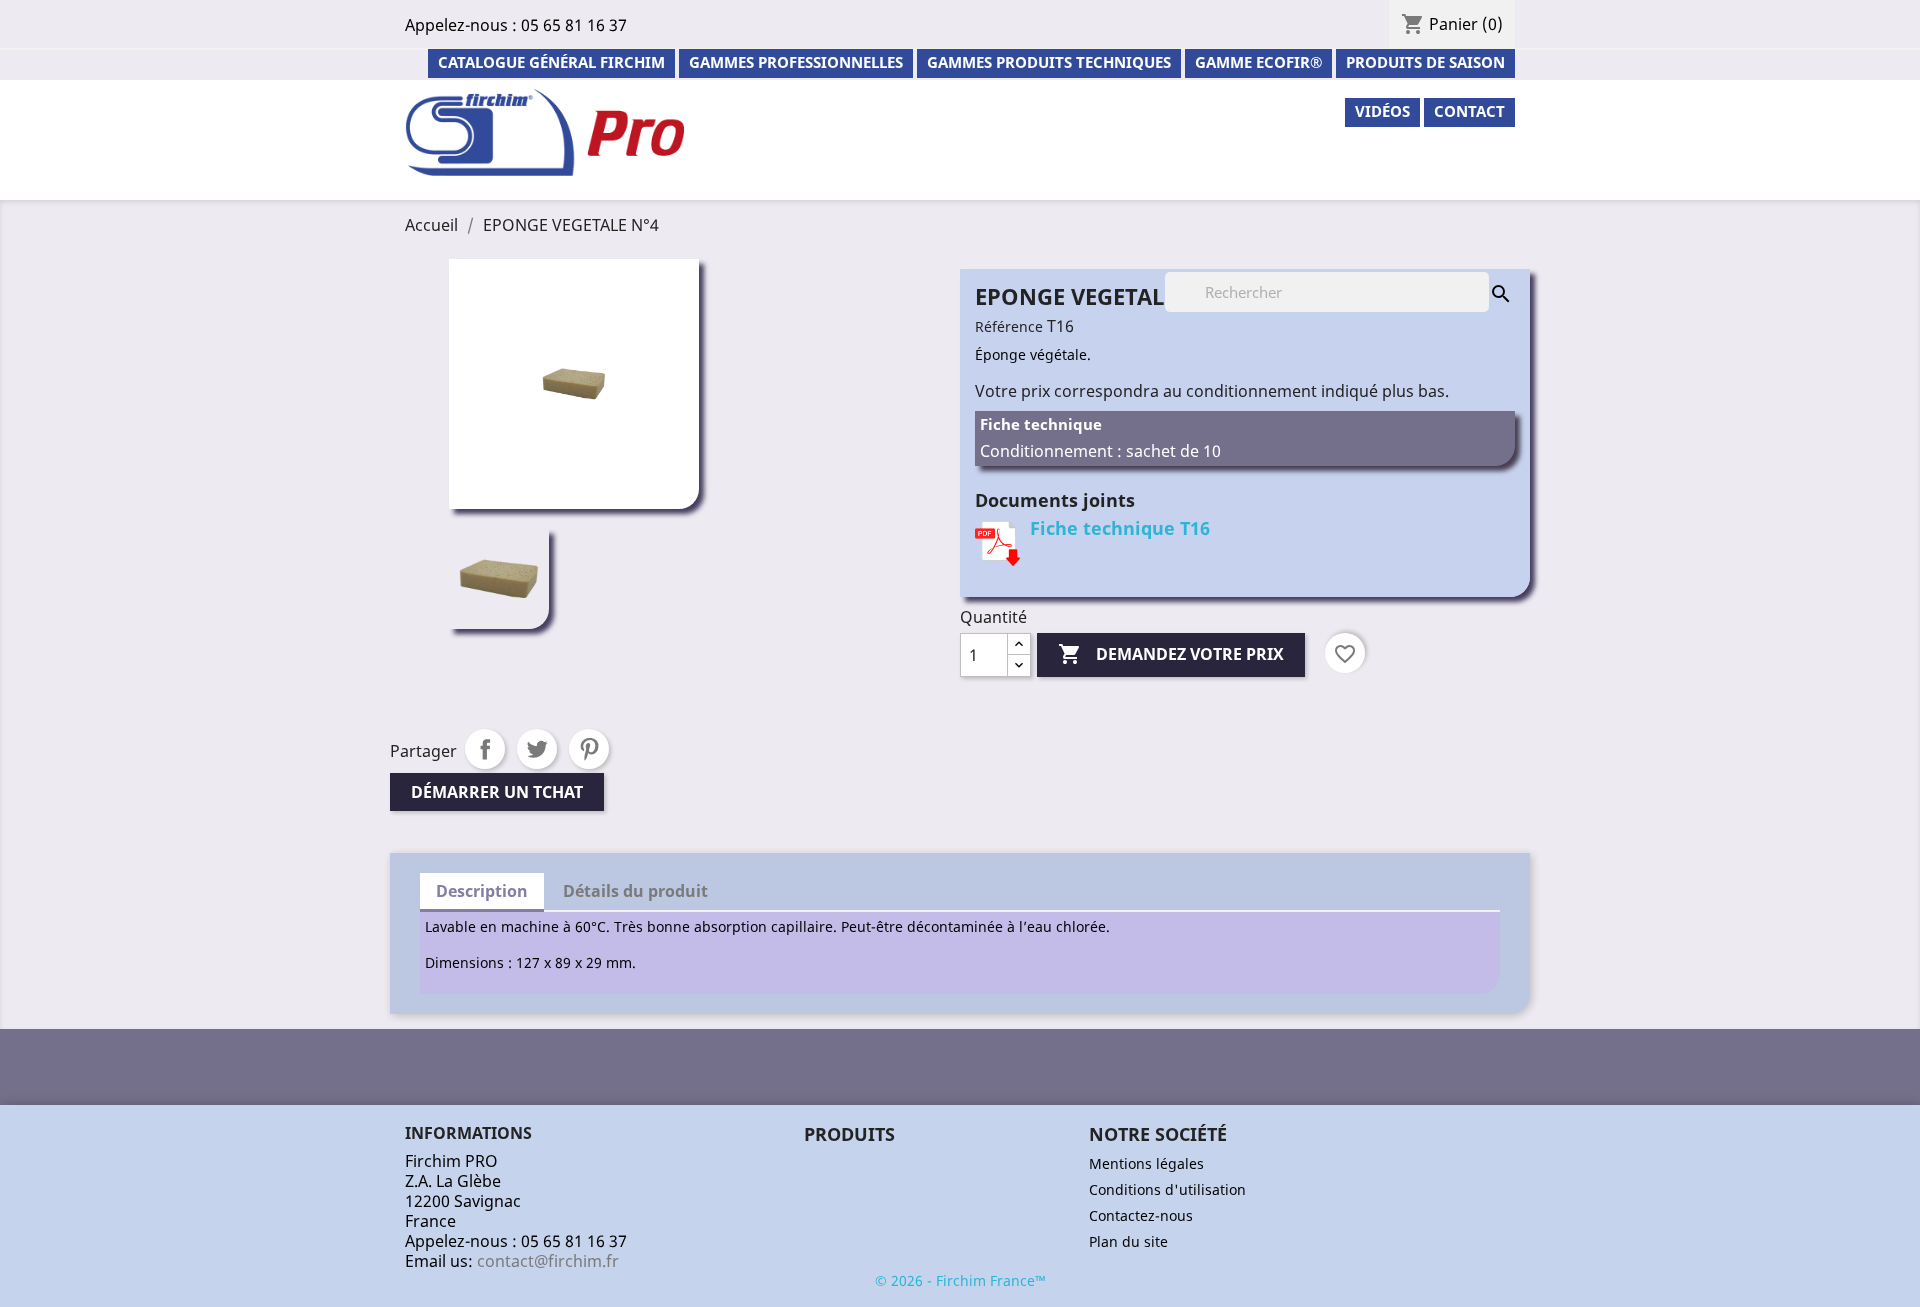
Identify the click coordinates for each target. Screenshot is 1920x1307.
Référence (1009, 326)
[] (1481, 274)
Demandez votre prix (1171, 654)
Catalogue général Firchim (551, 62)
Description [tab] (482, 891)
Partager (485, 749)
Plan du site (1128, 1241)
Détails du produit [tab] (635, 891)
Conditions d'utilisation (1167, 1189)
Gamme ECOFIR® (1258, 62)
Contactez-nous (1141, 1215)
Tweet (537, 749)
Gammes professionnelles (796, 62)
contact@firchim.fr (548, 1261)
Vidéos (1382, 111)
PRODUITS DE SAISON (1425, 62)
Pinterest (589, 749)
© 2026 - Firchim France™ (960, 1280)
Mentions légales (1146, 1163)
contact (1469, 111)
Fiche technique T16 (1120, 528)
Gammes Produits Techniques (1049, 62)
